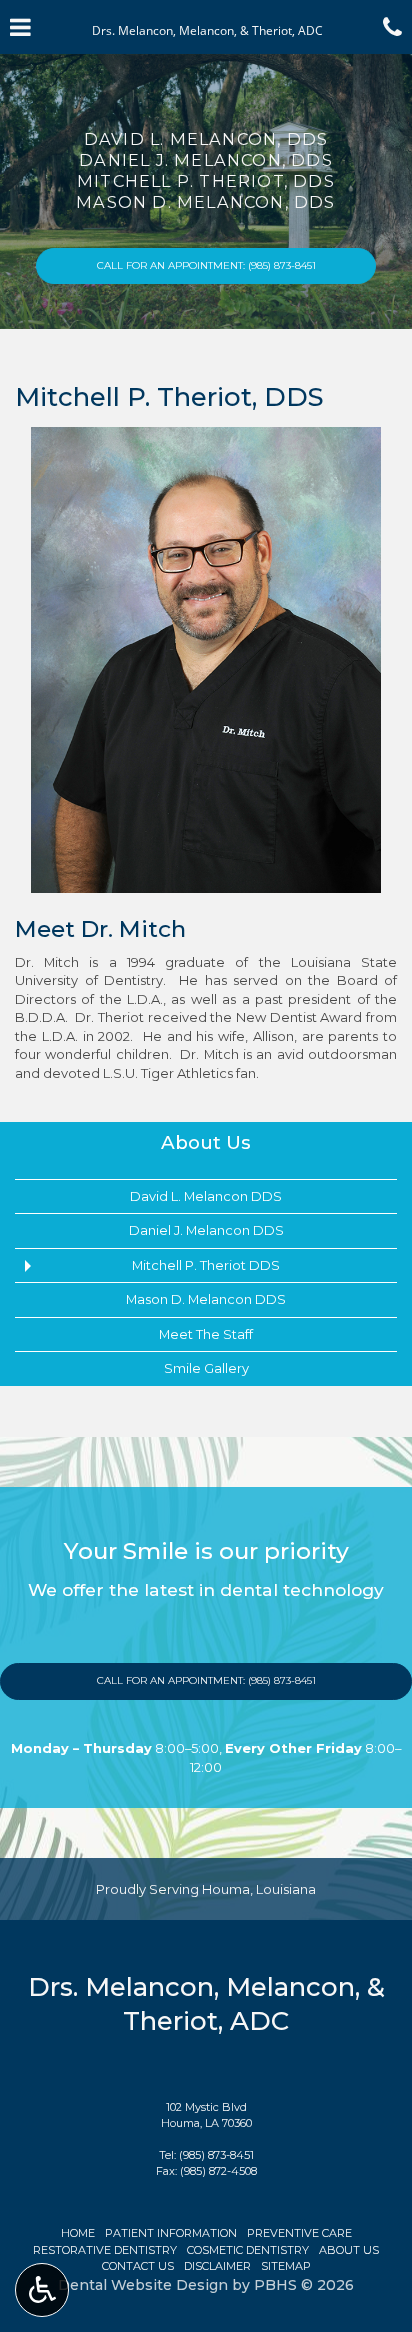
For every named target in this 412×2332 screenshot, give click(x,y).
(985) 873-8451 (216, 2155)
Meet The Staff (206, 1334)
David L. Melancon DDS (206, 1196)
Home (78, 2233)
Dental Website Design (143, 2285)
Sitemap (286, 2266)
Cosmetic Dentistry (248, 2250)
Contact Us (138, 2266)
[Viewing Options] (42, 2290)
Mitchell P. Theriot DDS (206, 1265)
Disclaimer (217, 2266)
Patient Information (171, 2233)
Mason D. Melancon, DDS (205, 202)
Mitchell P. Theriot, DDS (206, 181)
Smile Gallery (206, 1368)
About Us (206, 1142)
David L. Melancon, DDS (206, 139)
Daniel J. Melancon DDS (206, 1230)
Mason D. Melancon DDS (206, 1299)
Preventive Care (299, 2233)
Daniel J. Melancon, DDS (206, 160)
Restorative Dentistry (105, 2250)
